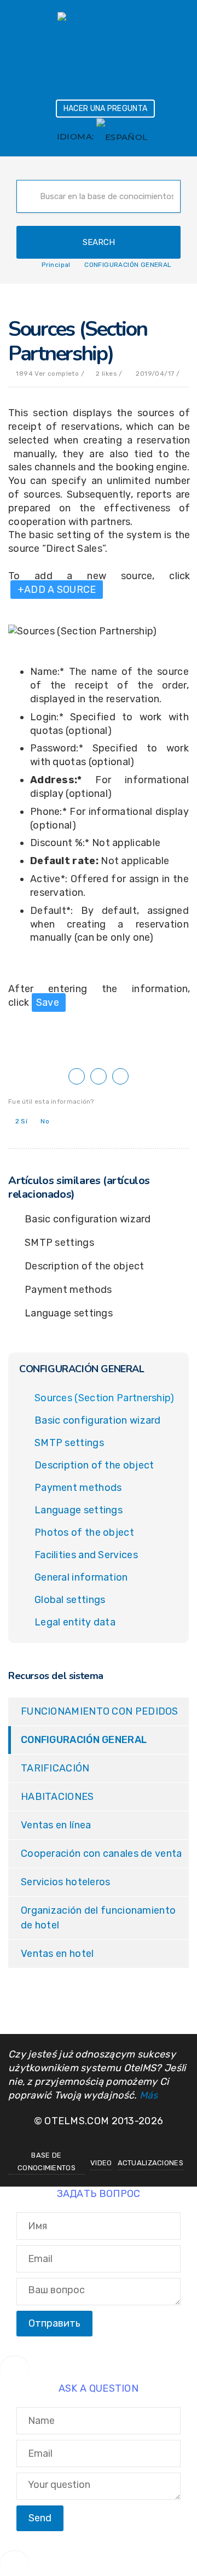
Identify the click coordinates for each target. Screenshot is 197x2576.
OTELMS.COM (77, 2121)
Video (101, 2163)
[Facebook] (86, 2140)
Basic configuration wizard (88, 1219)
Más (149, 2095)
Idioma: (77, 136)
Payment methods (68, 1290)
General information (81, 1577)
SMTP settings (59, 1243)
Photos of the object (84, 1532)
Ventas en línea (56, 1825)
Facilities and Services (86, 1555)
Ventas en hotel (57, 1954)
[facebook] (77, 1076)
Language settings (69, 1313)
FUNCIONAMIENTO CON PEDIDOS (100, 1711)
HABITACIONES (57, 1797)
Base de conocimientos (47, 2161)
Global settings (70, 1600)
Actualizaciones (151, 2163)
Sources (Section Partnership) (105, 1398)
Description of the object (85, 1266)
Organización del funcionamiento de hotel (98, 1918)
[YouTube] (111, 2140)
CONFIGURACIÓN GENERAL (84, 1740)
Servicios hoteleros (66, 1882)
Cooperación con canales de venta (102, 1854)
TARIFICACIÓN (55, 1768)
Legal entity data (75, 1622)
